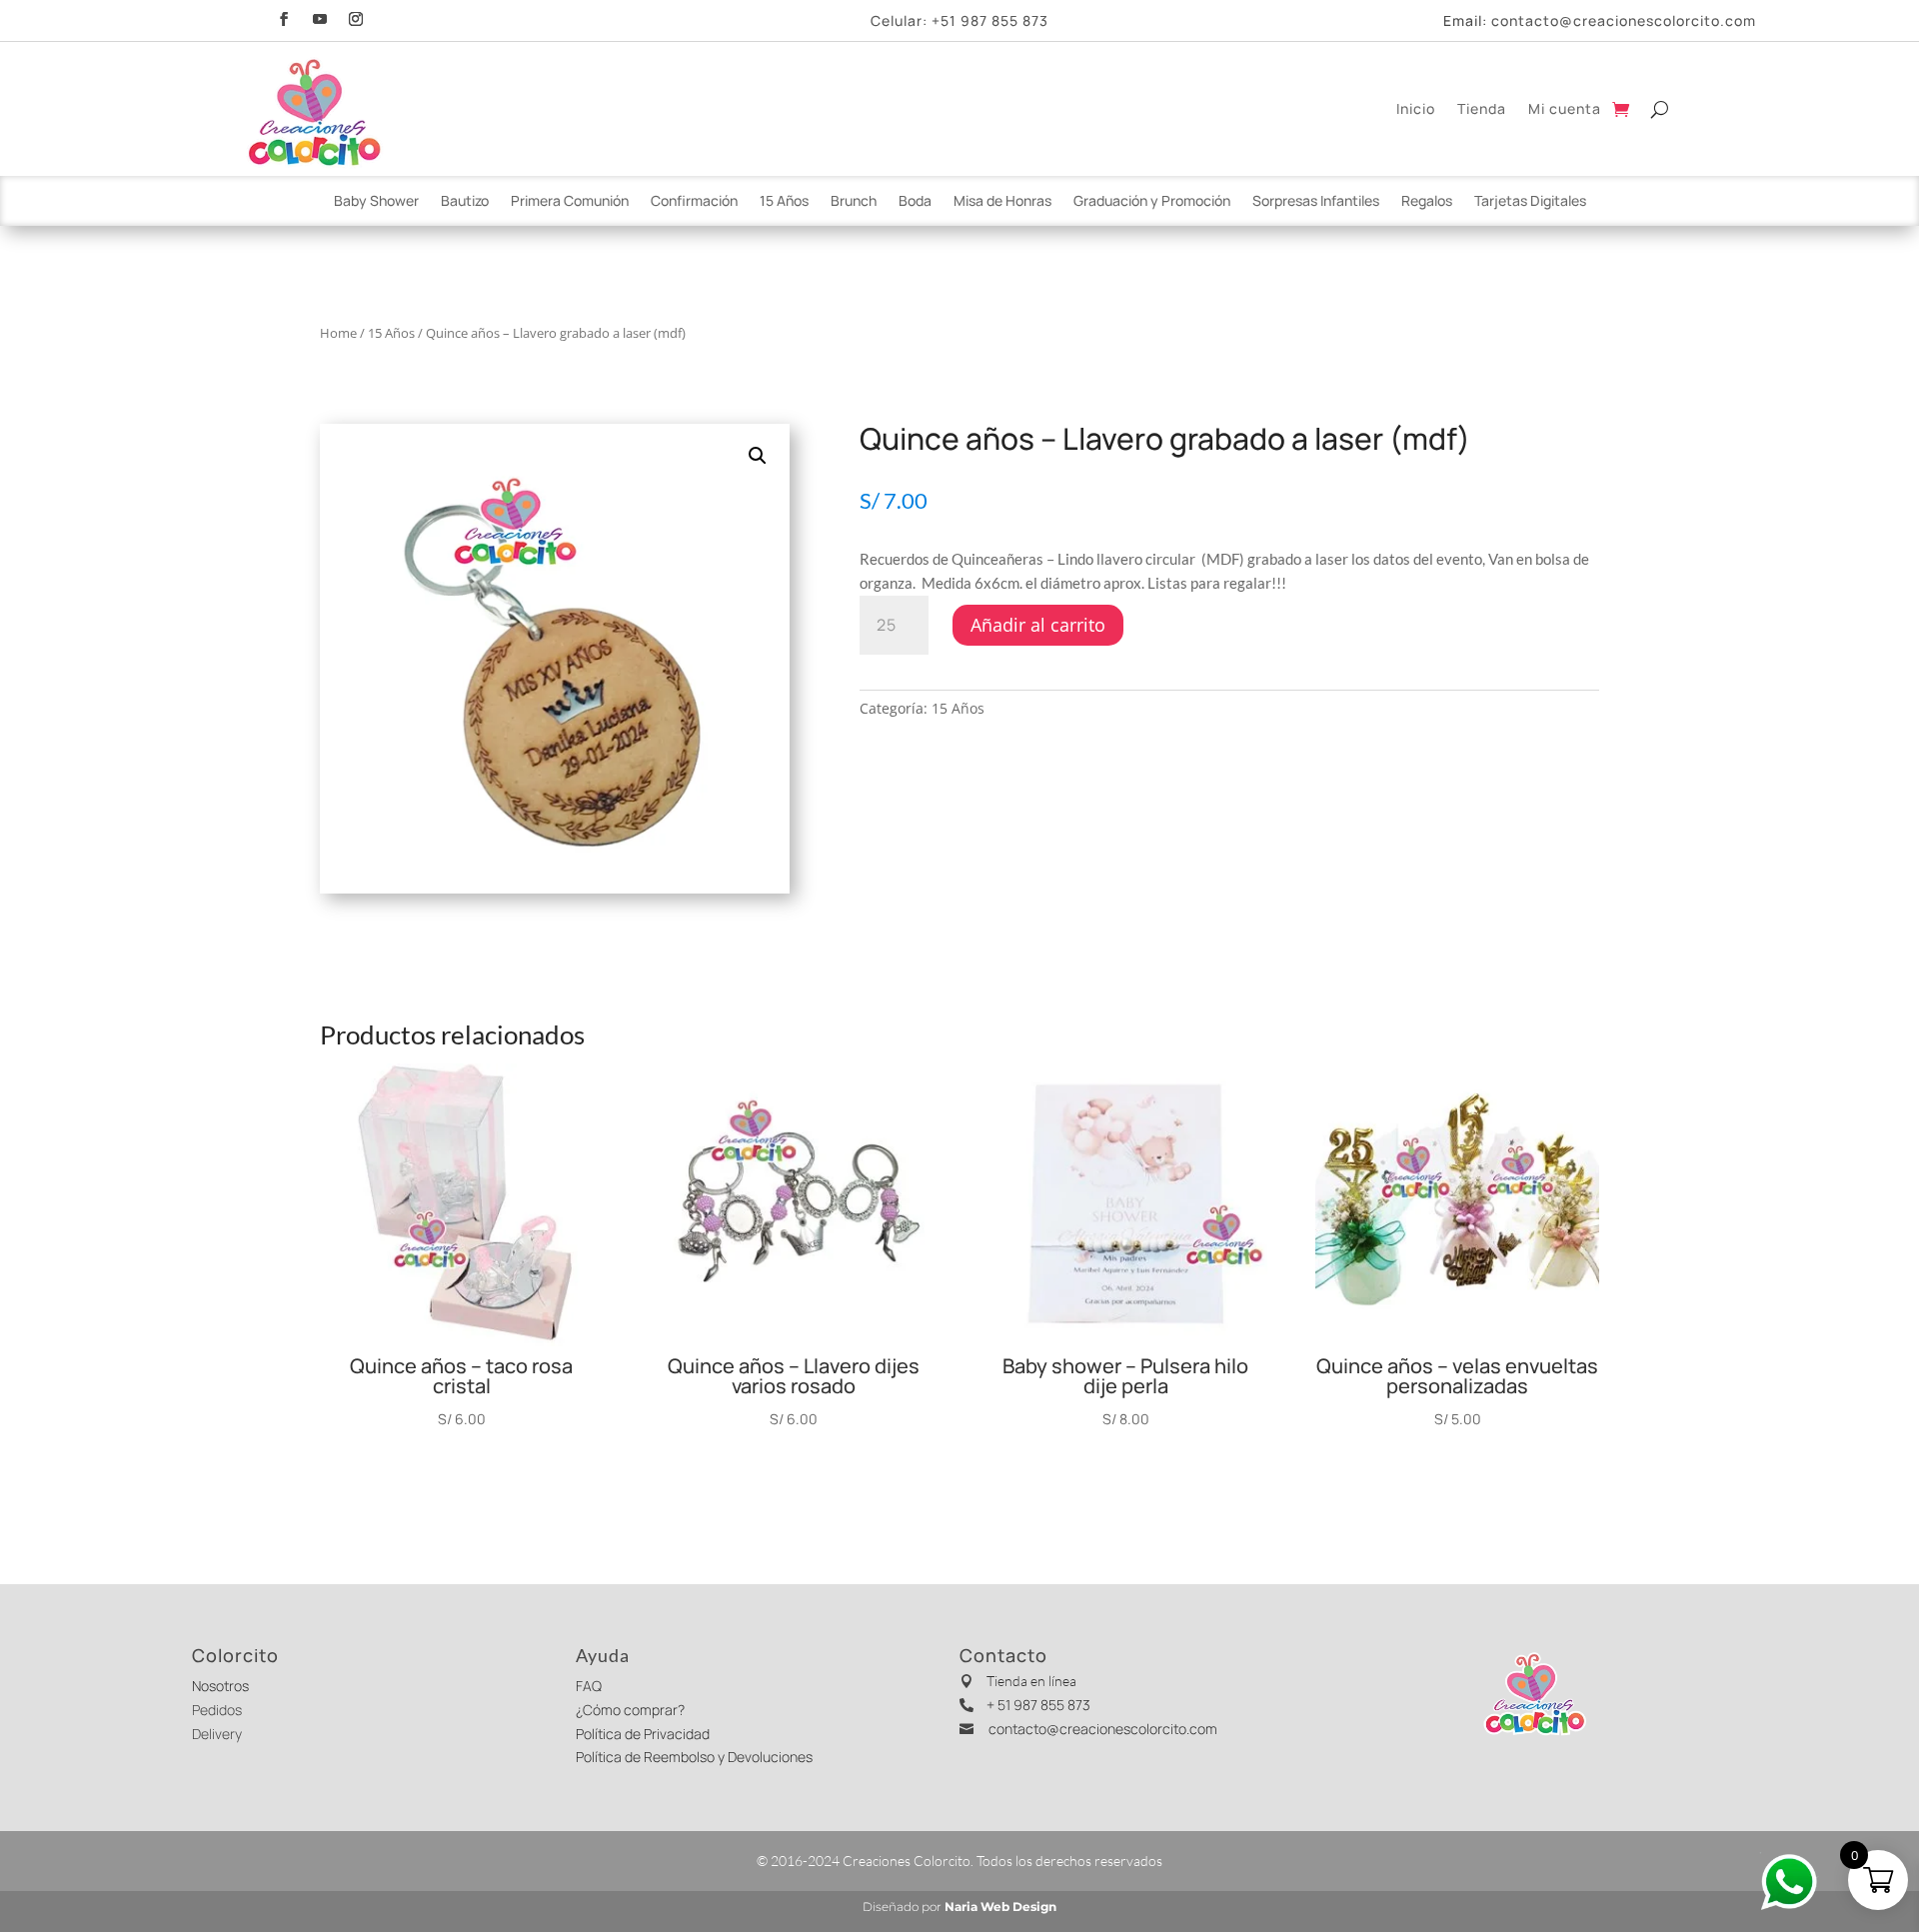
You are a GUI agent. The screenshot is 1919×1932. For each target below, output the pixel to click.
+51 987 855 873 (990, 20)
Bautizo (465, 202)
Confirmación (694, 202)
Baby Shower (376, 202)
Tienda (1482, 108)
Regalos (1427, 202)
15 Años (784, 202)
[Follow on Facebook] (284, 16)
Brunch (854, 202)
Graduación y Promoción (1152, 202)
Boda (915, 202)
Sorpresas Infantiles (1316, 202)
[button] (758, 456)
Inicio (1416, 108)
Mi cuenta (1565, 108)
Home (338, 333)
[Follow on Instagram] (356, 16)
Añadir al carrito (1038, 625)
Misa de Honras (1002, 202)
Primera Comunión (570, 202)
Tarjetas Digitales (1530, 202)
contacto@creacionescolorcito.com (1624, 20)
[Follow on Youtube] (320, 16)
